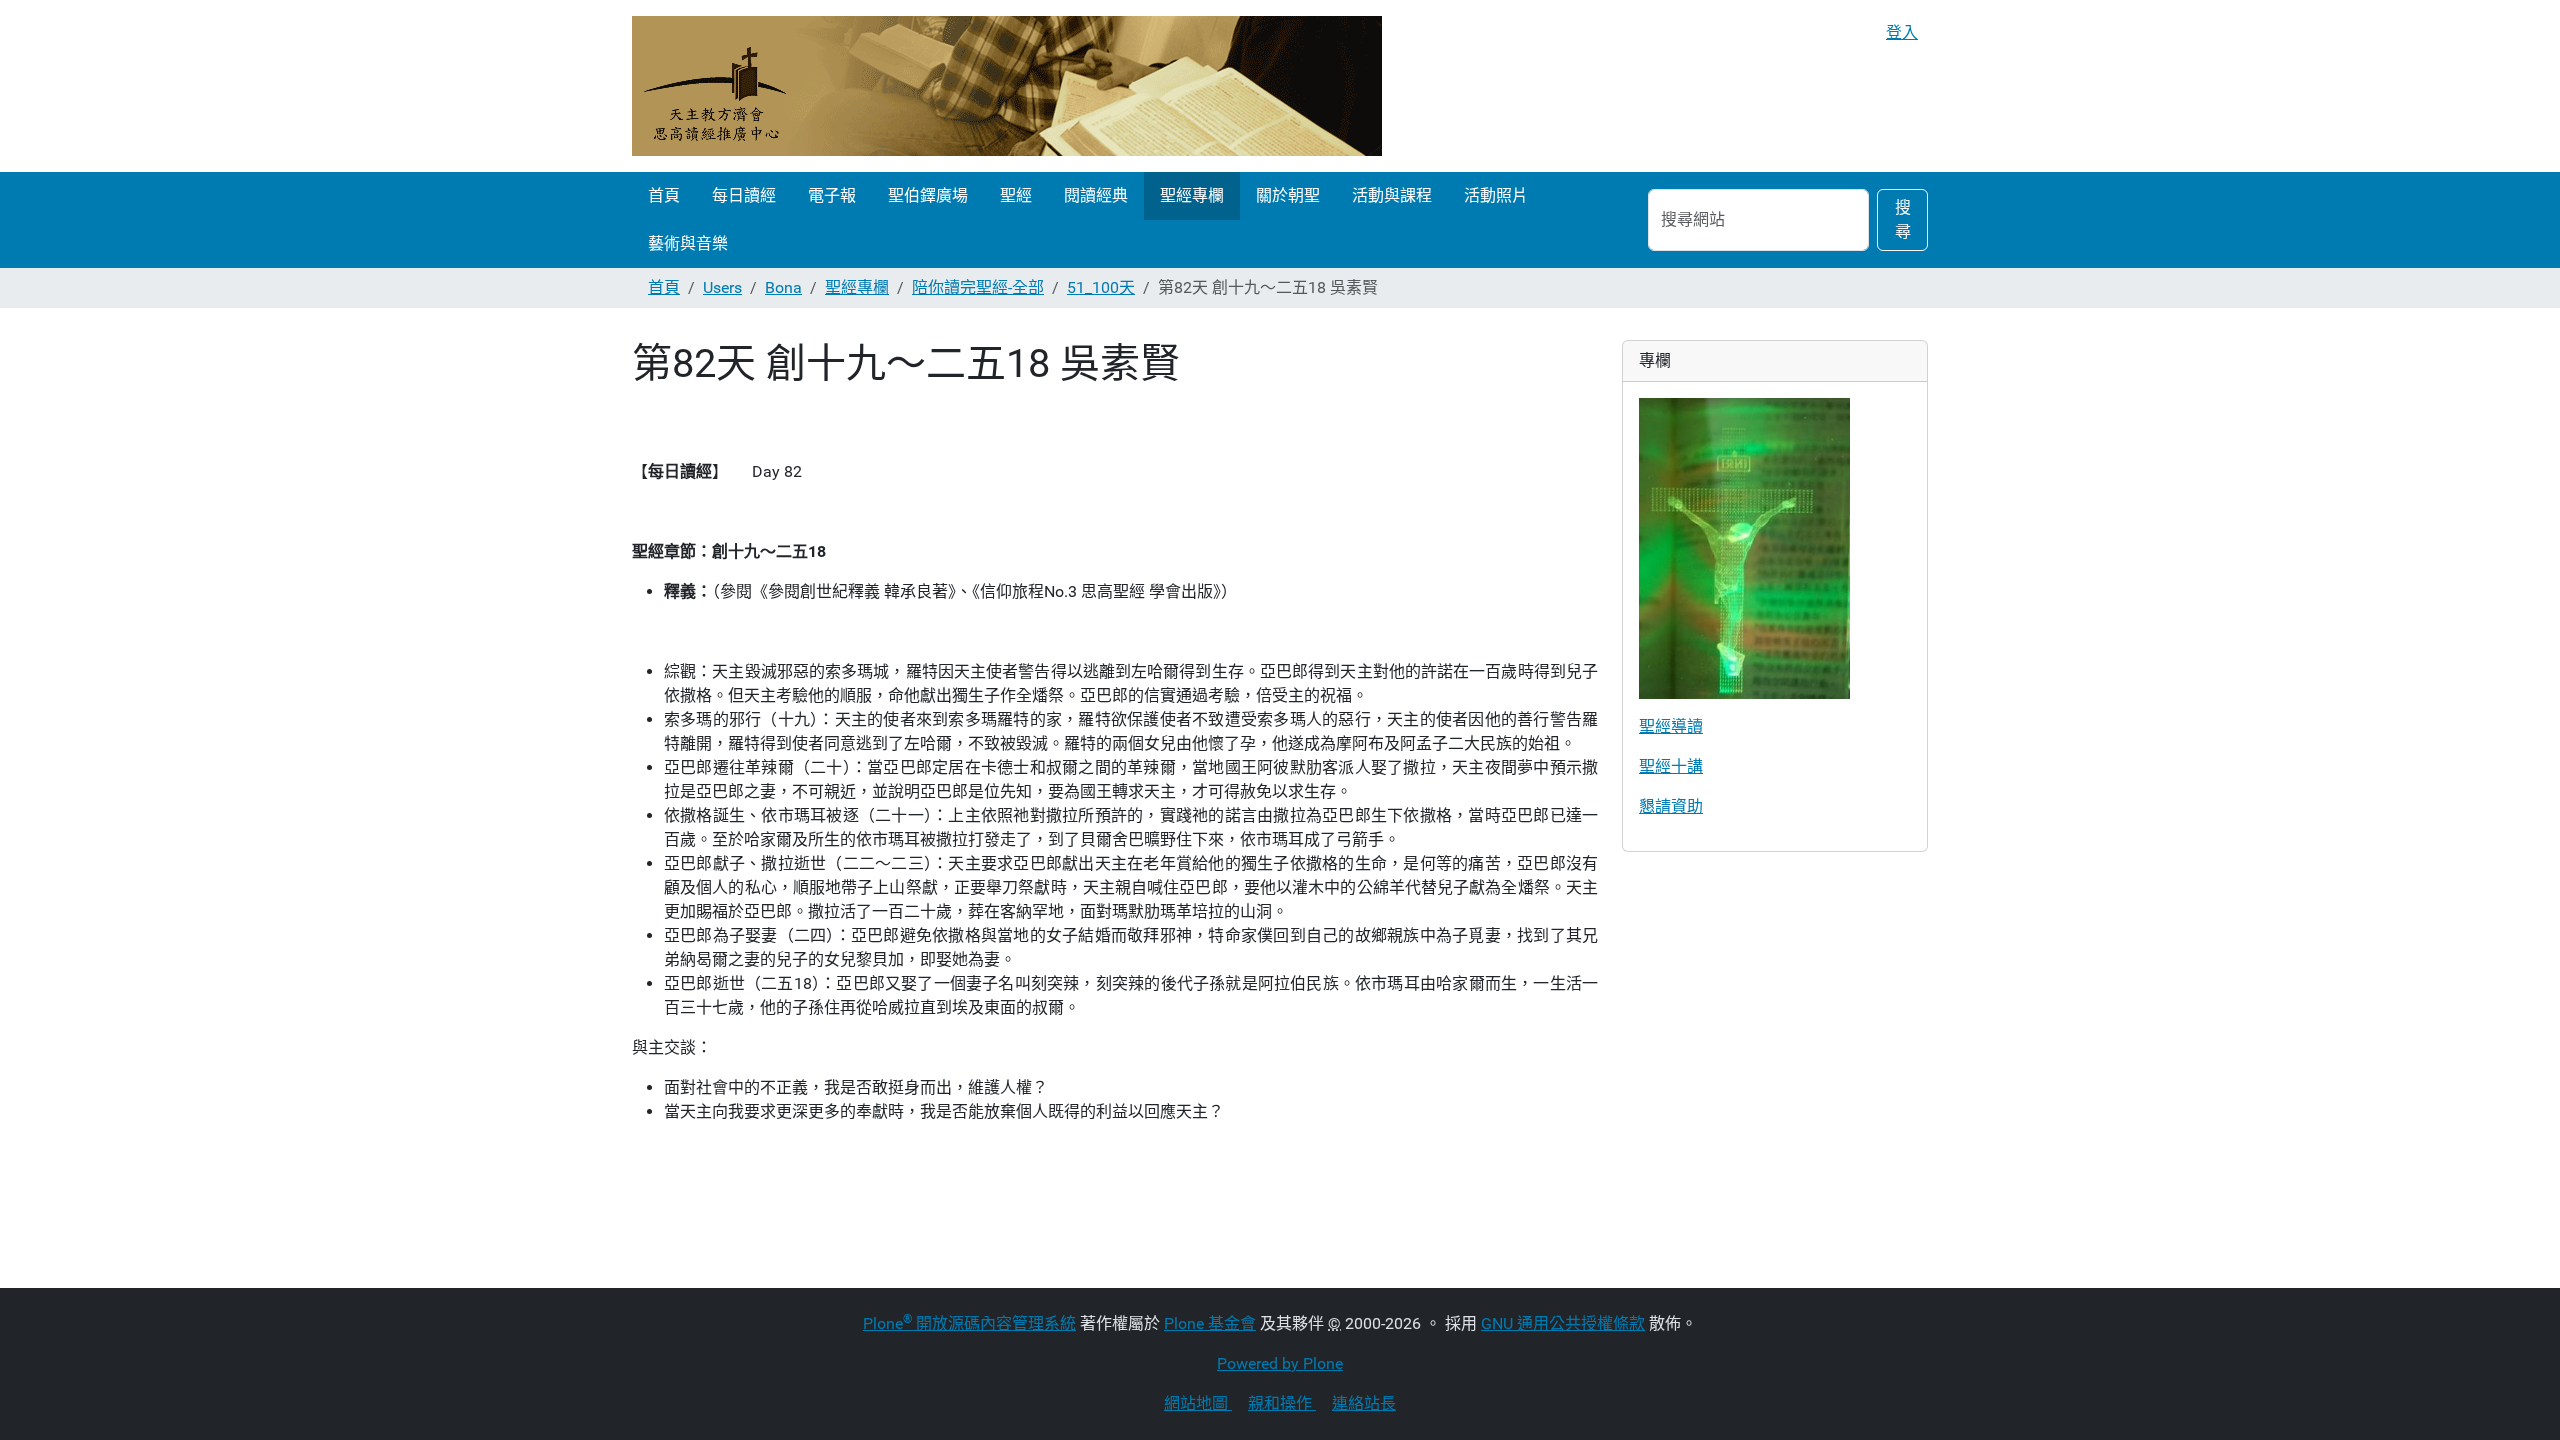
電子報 (832, 195)
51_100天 (1101, 287)
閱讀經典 (1096, 195)
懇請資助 (1671, 806)
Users (722, 287)
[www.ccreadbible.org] (1007, 86)
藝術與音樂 (688, 243)
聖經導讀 (1671, 726)
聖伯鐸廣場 (928, 195)
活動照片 (1496, 195)
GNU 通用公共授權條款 (1563, 1323)
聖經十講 (1671, 766)
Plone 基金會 (1210, 1323)
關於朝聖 (1288, 195)
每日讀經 (744, 195)
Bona (783, 287)
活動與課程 (1392, 195)
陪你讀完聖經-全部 (978, 287)
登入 (1902, 32)
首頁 (664, 195)
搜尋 (1903, 219)
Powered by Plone (1280, 1363)
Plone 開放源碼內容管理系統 (969, 1323)
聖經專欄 (1192, 195)
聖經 (1016, 195)
